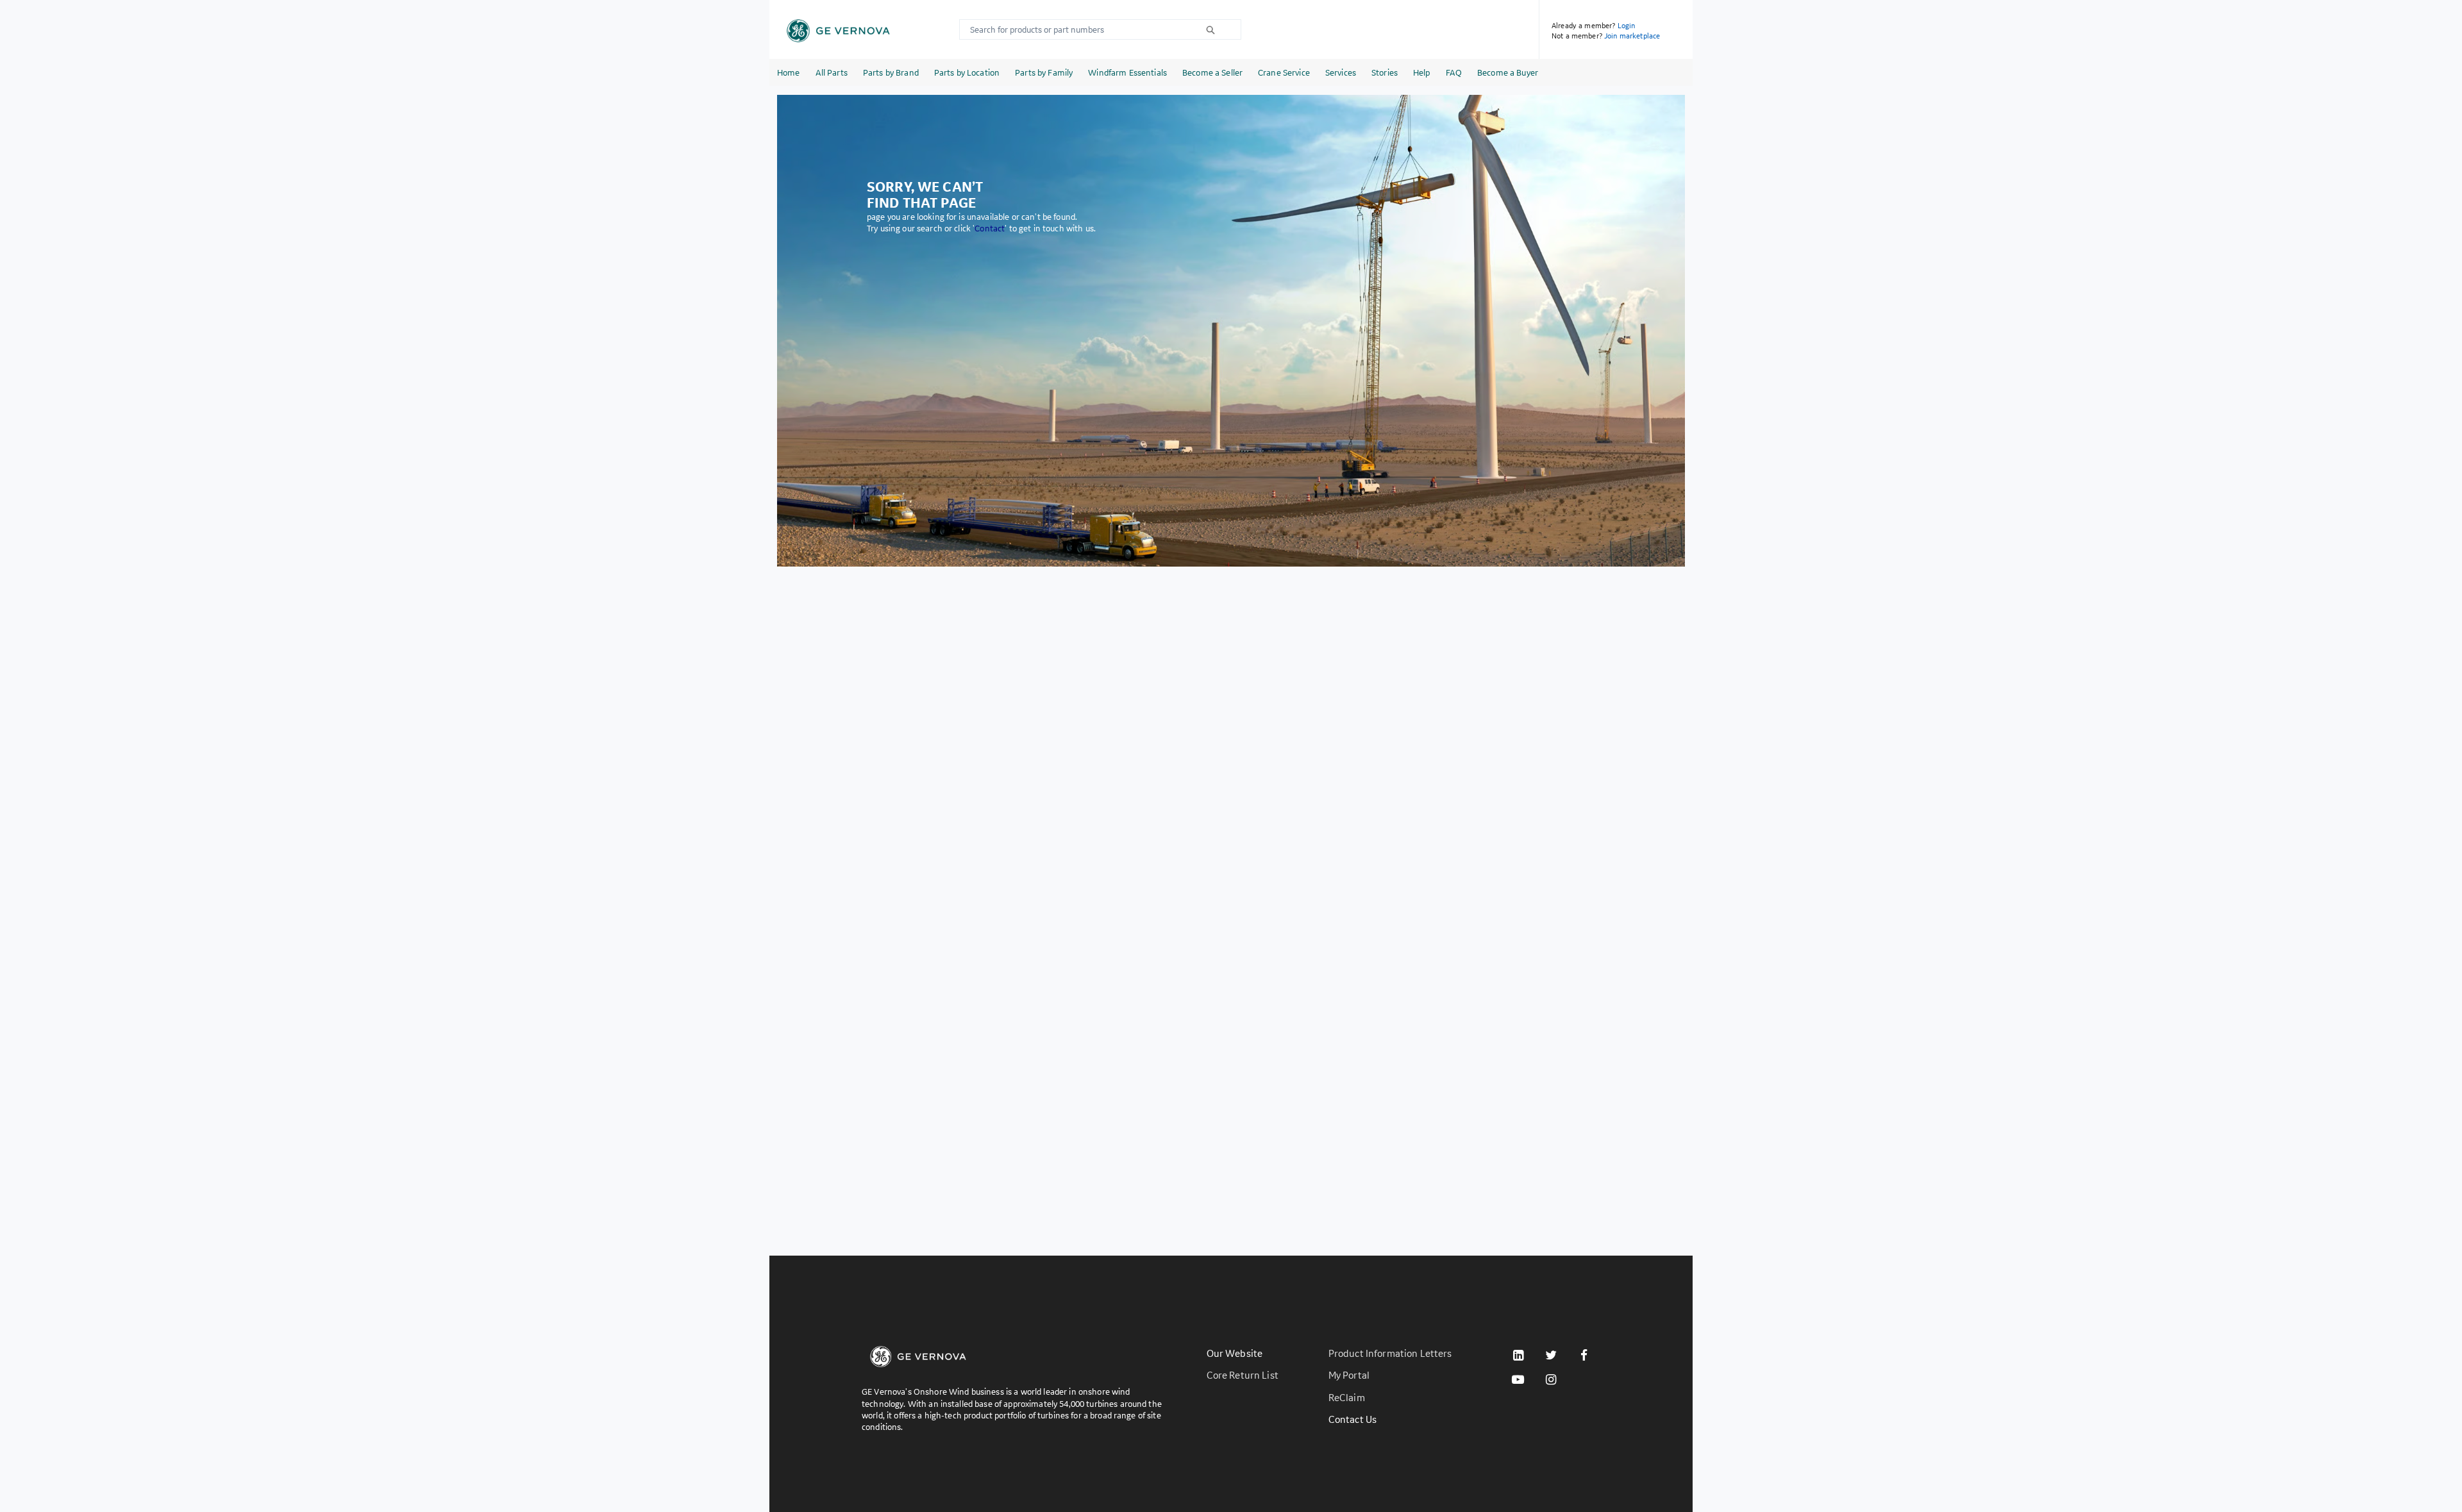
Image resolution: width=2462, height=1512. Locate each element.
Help (1422, 72)
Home (789, 72)
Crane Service (1284, 72)
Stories (1385, 72)
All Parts (832, 72)
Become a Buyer (1508, 72)
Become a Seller (1212, 72)
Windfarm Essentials (1127, 72)
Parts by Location (967, 72)
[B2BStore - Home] (838, 31)
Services (1341, 72)
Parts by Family (1044, 72)
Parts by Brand (891, 72)
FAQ (1454, 72)
